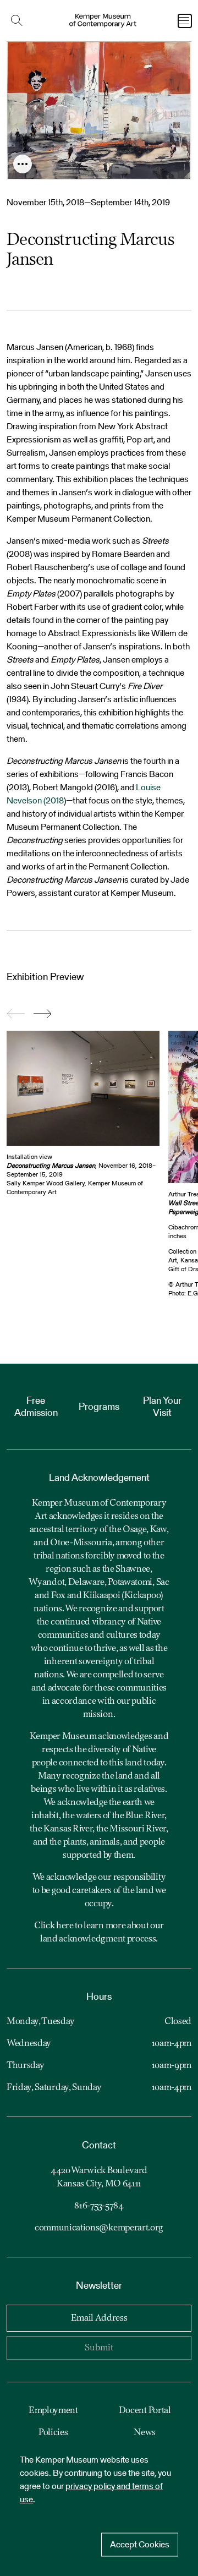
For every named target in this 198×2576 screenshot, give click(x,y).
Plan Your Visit (162, 1406)
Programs (99, 1406)
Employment (53, 2411)
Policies (53, 2433)
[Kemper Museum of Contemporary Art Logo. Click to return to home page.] (103, 21)
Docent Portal (145, 2411)
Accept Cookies (140, 2544)
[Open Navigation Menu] (185, 21)
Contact (99, 2145)
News (145, 2433)
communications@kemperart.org (99, 2228)
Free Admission (36, 1406)
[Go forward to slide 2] (43, 1014)
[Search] (19, 21)
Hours (99, 1996)
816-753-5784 (99, 2206)
